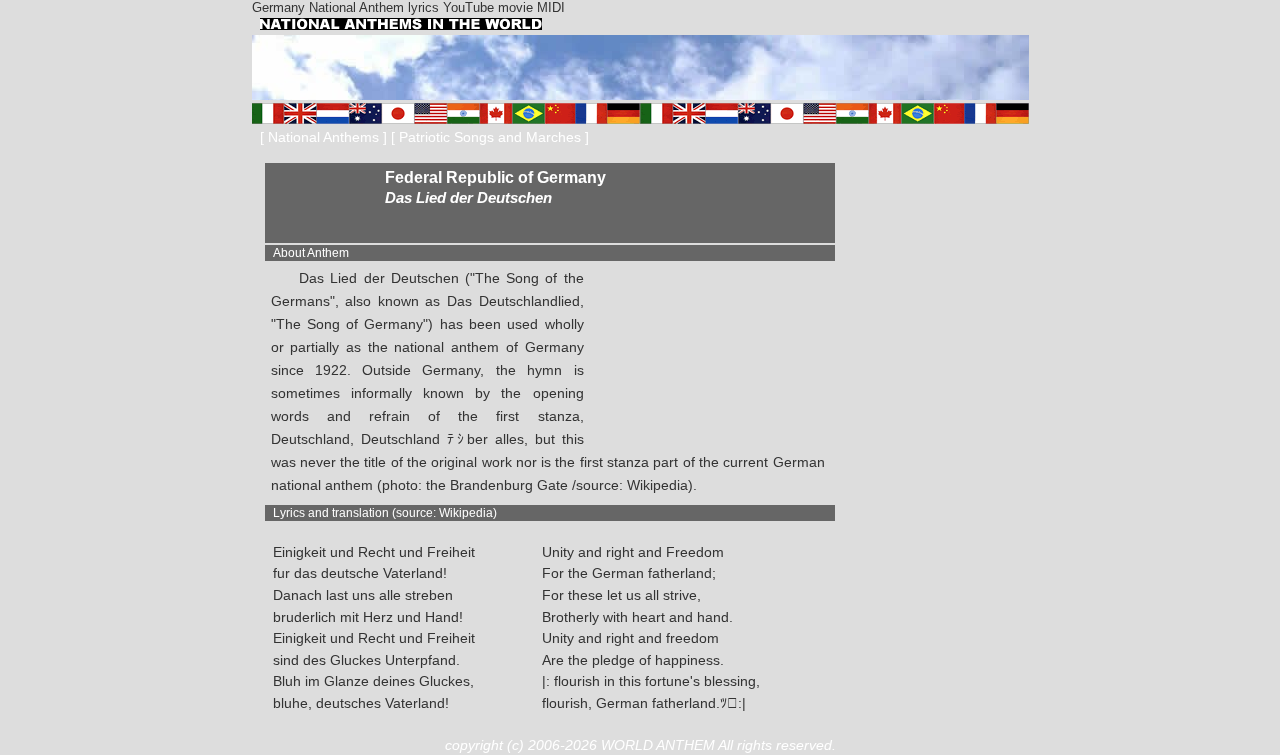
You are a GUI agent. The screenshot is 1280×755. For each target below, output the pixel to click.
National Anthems (323, 137)
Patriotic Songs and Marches (490, 137)
